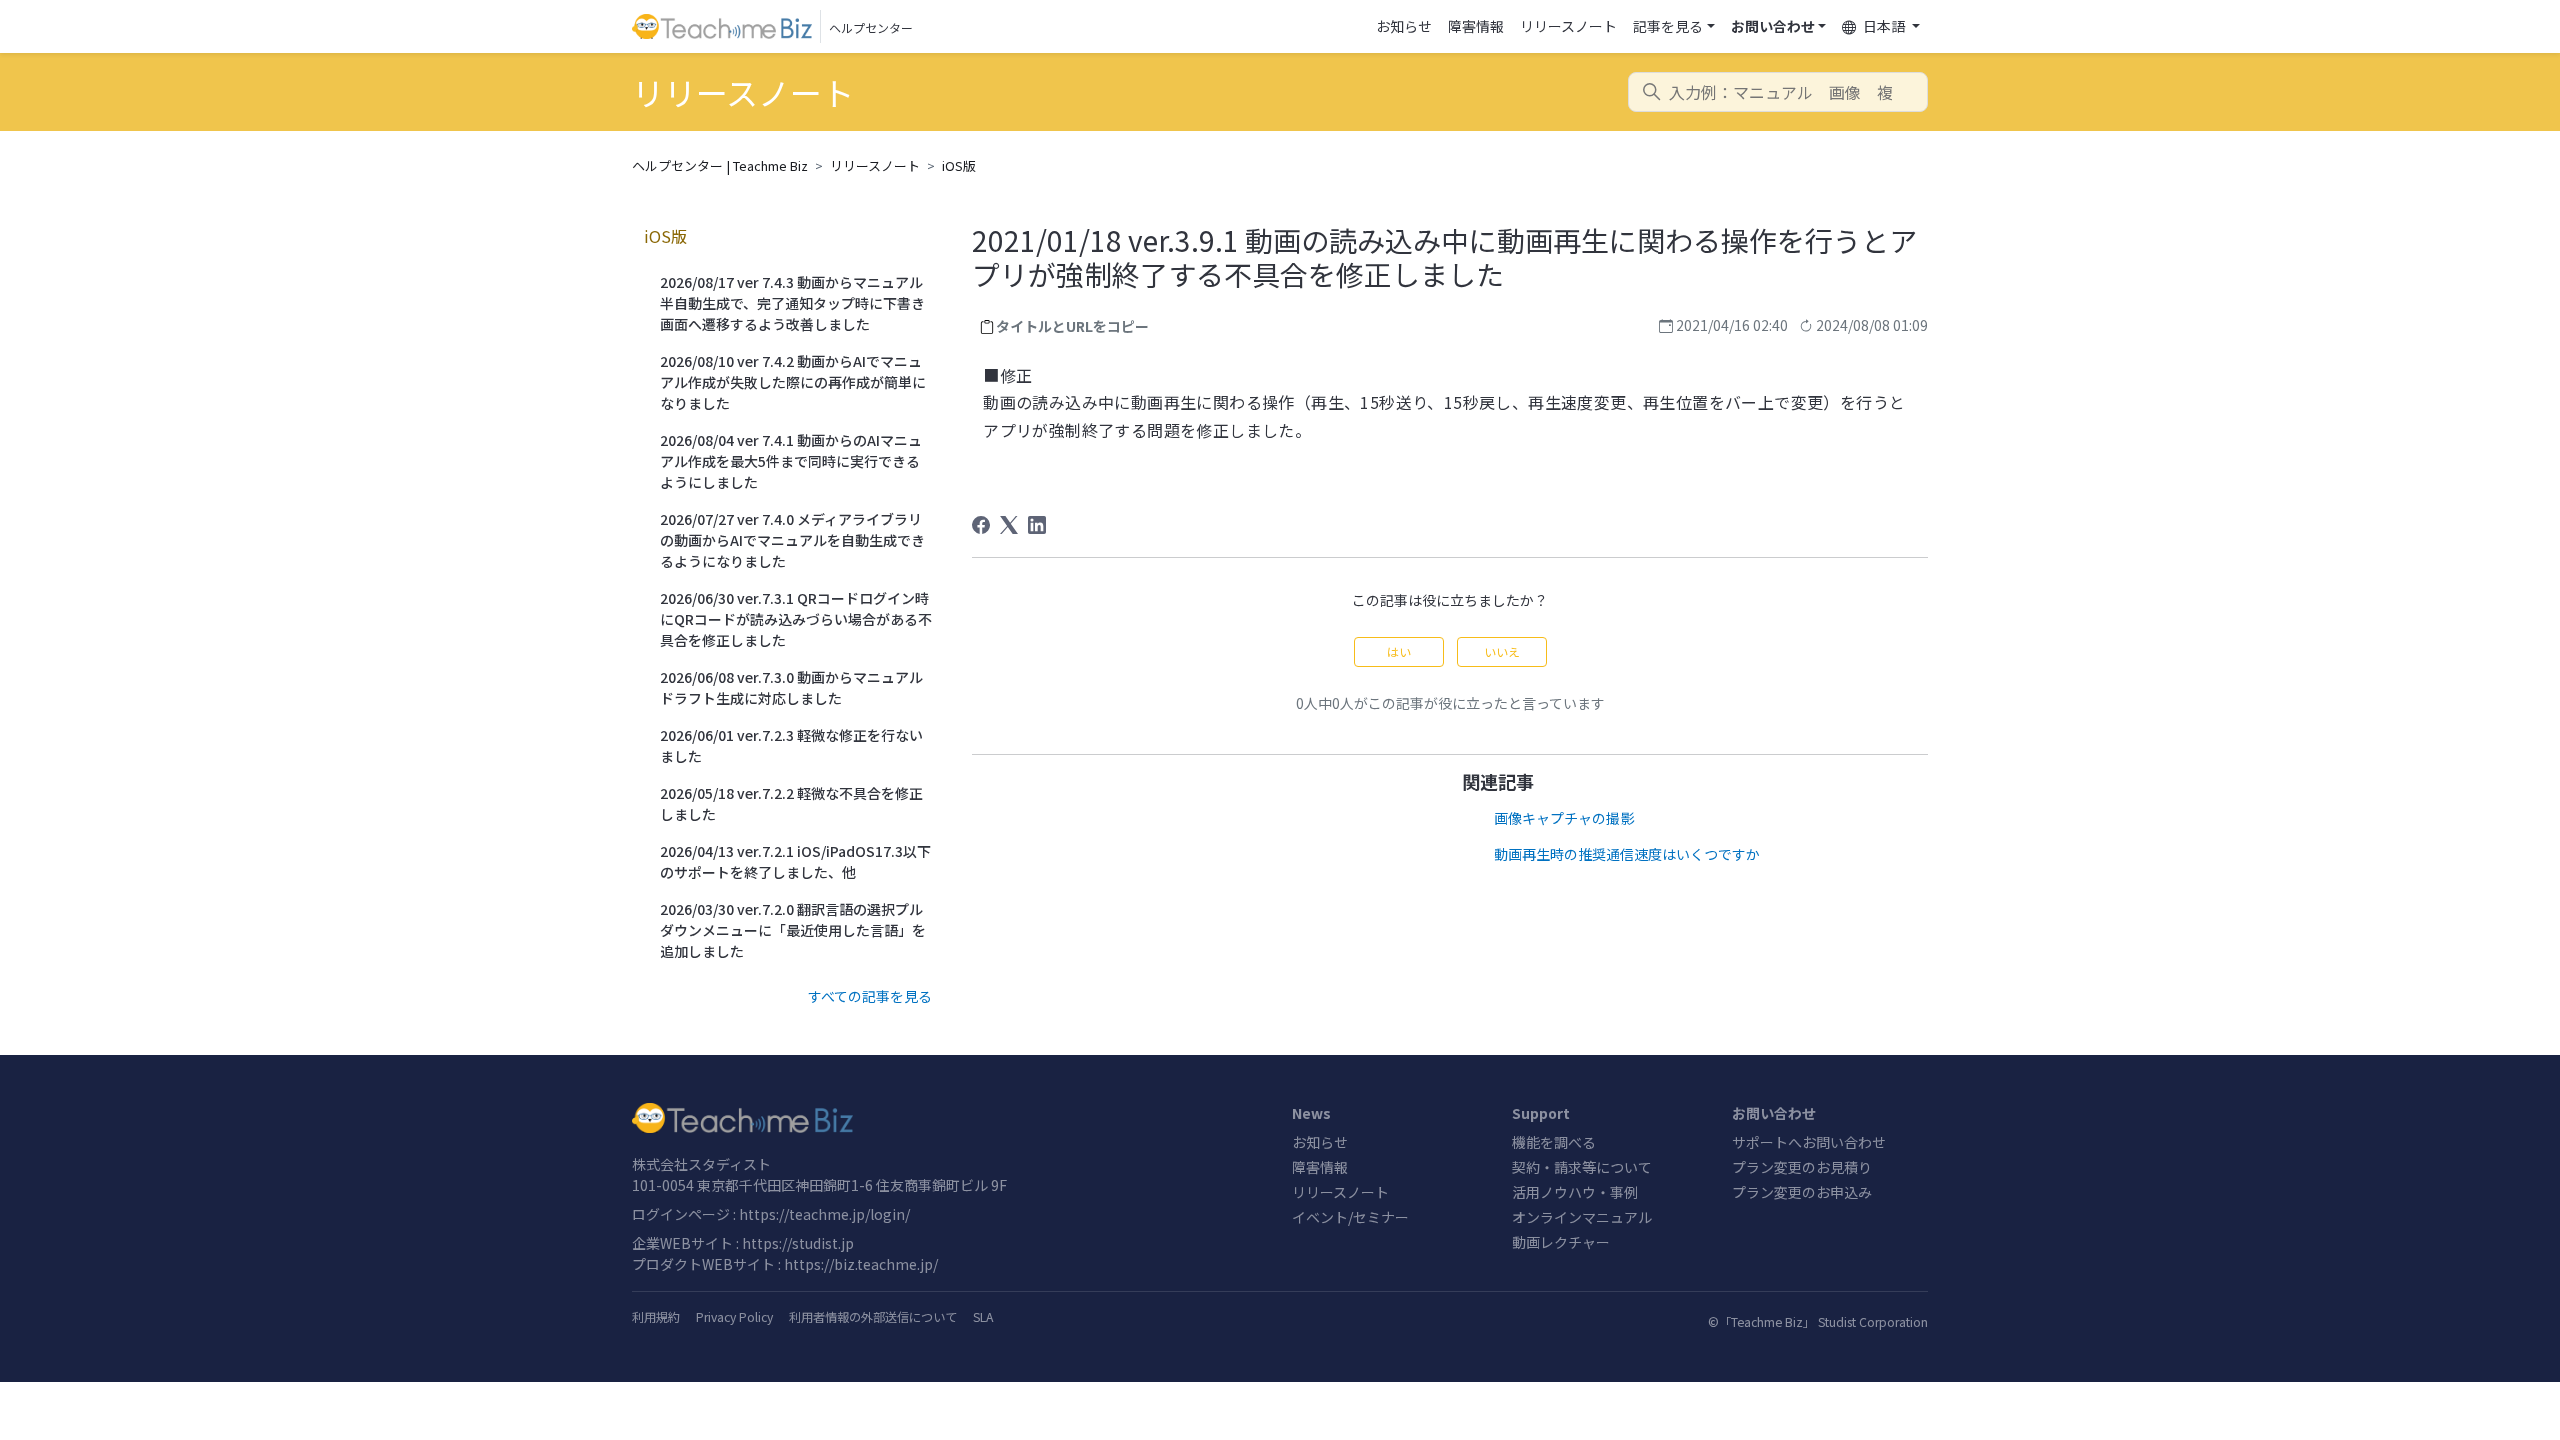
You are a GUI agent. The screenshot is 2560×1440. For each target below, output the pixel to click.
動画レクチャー (1561, 1242)
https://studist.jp (798, 1243)
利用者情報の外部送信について (873, 1317)
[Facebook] (981, 525)
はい (1399, 651)
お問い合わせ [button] (1773, 26)
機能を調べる (1554, 1142)
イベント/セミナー (1350, 1217)
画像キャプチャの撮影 (1564, 818)
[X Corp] (1009, 525)
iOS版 (959, 165)
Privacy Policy (734, 1317)
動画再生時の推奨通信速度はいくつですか (1627, 854)
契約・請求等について (1582, 1167)
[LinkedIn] (1037, 525)
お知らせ (1404, 26)
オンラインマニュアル (1582, 1217)
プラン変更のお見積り (1802, 1167)
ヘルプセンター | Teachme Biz (720, 165)
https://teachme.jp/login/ (824, 1214)
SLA (983, 1317)
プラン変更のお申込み (1802, 1192)
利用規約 (656, 1317)
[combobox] (1778, 92)
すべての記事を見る (870, 996)
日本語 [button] (1884, 26)
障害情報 (1476, 26)
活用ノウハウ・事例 (1575, 1192)
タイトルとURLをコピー (1072, 326)
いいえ (1502, 651)
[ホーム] (950, 1118)
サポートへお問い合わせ (1809, 1142)
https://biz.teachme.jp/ (861, 1264)
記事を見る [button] (1668, 26)
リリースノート (1568, 26)
